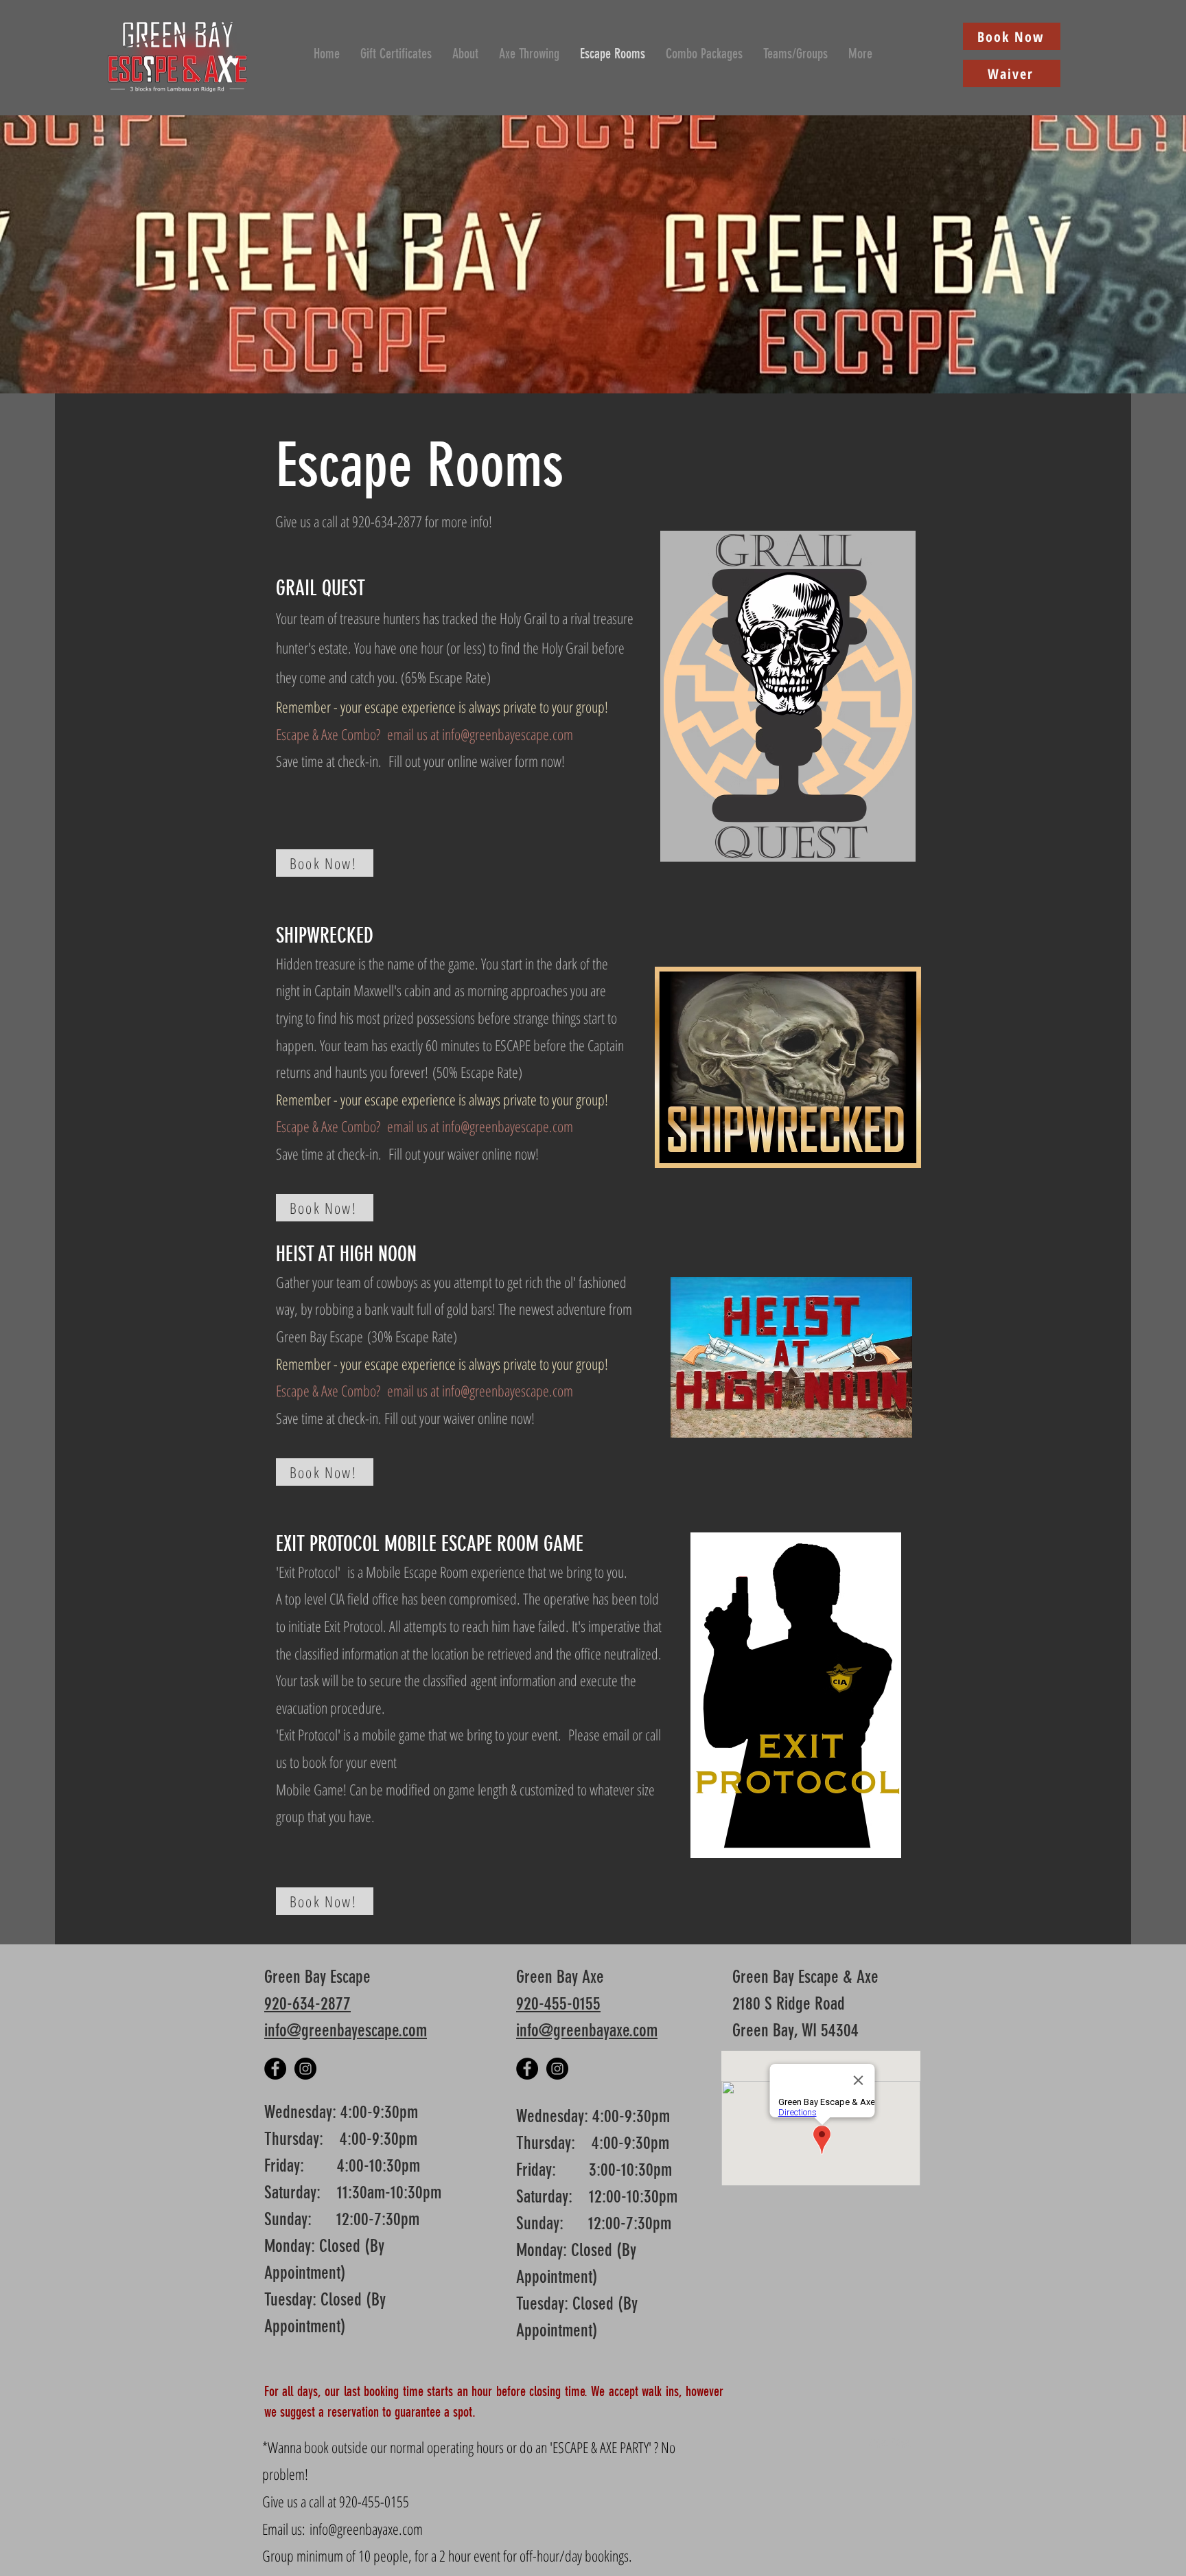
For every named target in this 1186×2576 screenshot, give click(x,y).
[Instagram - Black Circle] (305, 2069)
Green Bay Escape (319, 1977)
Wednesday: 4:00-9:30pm (341, 2112)
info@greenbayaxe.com (587, 2031)
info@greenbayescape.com (508, 734)
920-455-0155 (558, 2004)
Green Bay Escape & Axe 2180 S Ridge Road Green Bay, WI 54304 (805, 2004)
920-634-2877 (307, 2004)
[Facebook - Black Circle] (275, 2069)
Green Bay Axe (562, 1977)
